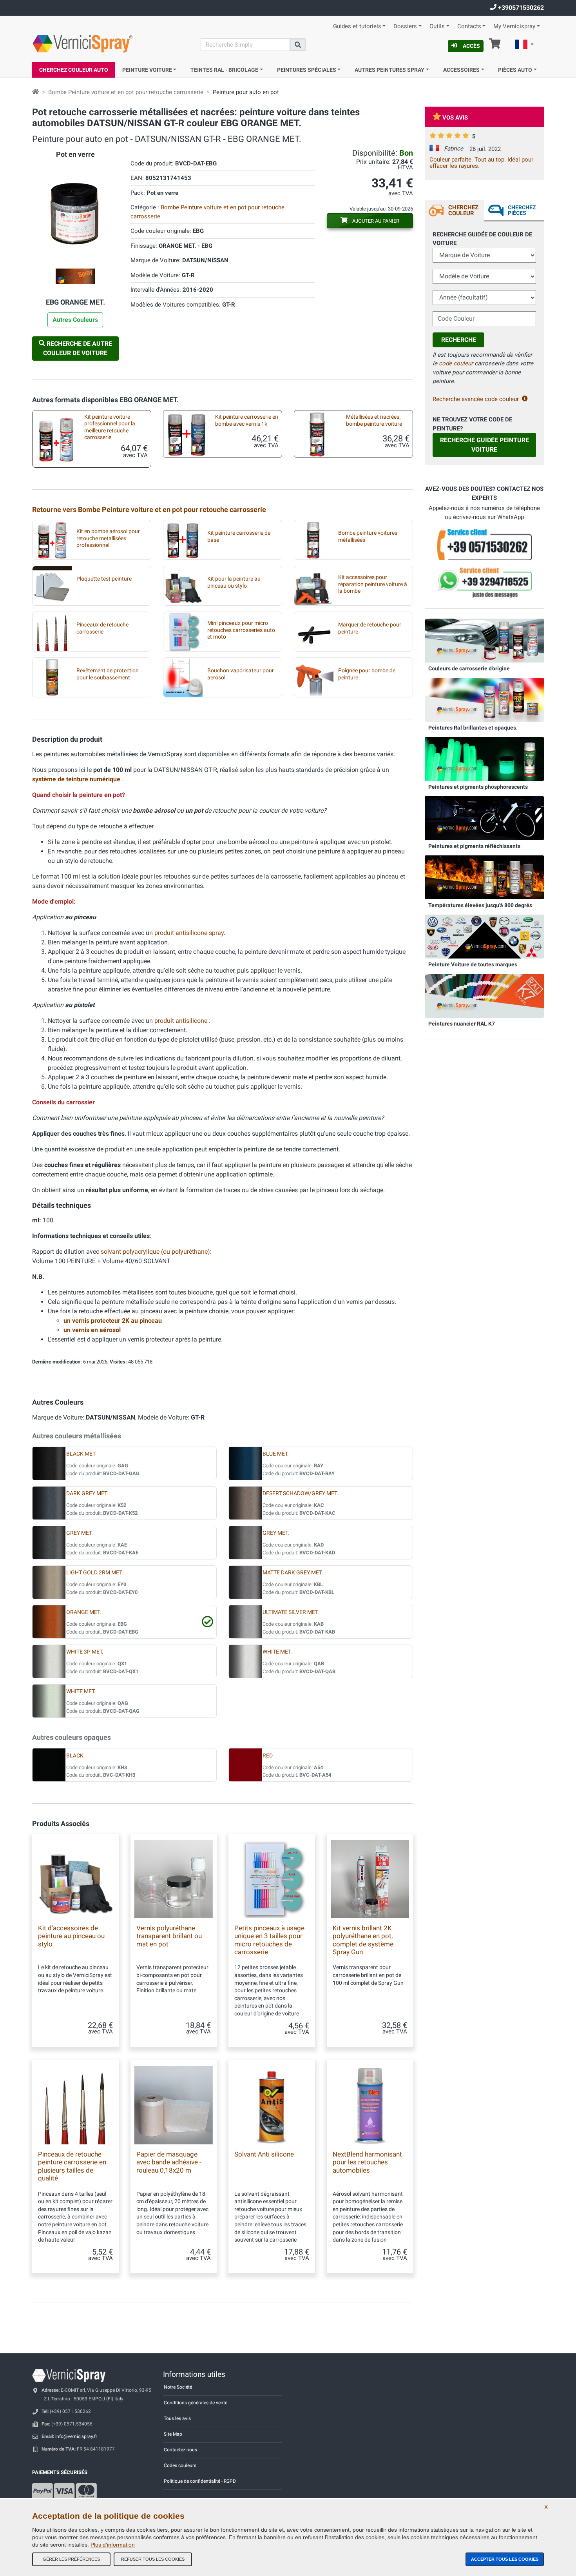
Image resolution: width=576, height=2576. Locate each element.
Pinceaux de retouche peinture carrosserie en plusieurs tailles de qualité (72, 2166)
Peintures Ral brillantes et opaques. (473, 728)
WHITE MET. (277, 1652)
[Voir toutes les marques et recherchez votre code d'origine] (484, 936)
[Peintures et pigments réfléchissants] (484, 818)
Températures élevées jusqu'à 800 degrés (480, 905)
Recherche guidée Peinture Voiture (485, 445)
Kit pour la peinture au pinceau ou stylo (234, 582)
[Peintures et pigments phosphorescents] (484, 759)
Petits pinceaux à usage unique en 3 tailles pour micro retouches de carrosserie (269, 1940)
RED (268, 1756)
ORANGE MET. (84, 1612)
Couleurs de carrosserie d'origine (469, 668)
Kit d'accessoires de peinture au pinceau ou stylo (71, 1936)
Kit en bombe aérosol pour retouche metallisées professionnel (108, 538)
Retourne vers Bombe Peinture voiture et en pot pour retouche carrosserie (149, 509)
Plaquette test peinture (104, 579)
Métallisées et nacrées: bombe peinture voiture (374, 420)
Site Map (173, 2434)
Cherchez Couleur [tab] (463, 210)
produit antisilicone (182, 1021)
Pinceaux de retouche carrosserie (102, 628)
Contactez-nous (180, 2450)
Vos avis (455, 118)
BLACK (75, 1756)
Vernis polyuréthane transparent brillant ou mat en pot (169, 1936)
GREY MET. (80, 1533)
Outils (437, 26)
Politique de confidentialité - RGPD (200, 2481)
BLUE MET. (276, 1454)
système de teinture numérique (77, 779)
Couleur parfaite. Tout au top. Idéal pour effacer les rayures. (481, 163)
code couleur (456, 363)
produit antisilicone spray (189, 933)
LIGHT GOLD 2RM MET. (95, 1573)
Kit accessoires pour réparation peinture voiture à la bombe (373, 584)
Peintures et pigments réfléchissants (474, 846)
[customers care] (484, 544)
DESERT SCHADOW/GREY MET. (300, 1493)
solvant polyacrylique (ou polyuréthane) (155, 1252)
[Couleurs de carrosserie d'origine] (484, 640)
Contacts (469, 26)
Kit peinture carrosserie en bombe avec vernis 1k (247, 420)
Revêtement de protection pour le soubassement (108, 674)
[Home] (35, 92)
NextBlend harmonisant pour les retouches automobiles (367, 2162)
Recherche (459, 340)
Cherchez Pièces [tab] (522, 210)
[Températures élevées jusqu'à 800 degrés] (484, 877)
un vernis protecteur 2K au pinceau (113, 1321)
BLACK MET (81, 1454)
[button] (524, 45)
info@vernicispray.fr (76, 2436)
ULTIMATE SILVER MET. (291, 1612)
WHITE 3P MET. (85, 1652)
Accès (471, 46)
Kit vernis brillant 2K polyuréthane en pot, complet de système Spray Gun (363, 1940)
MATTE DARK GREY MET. (293, 1573)
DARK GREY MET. (87, 1493)
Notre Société (178, 2387)
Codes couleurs (180, 2465)
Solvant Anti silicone (264, 2154)
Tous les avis (177, 2418)
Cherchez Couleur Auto (74, 70)
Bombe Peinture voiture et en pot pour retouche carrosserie (126, 92)
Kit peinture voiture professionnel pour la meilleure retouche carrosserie (110, 427)
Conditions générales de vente (196, 2403)
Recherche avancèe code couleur (476, 399)
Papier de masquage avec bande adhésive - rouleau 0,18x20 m (169, 2162)
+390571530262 (520, 8)
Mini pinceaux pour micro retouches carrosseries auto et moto (241, 630)
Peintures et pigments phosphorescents (478, 787)
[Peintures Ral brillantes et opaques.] (484, 699)
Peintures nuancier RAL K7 (462, 1024)
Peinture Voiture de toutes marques (473, 964)
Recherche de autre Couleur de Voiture (78, 348)
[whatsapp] (484, 583)
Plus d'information (113, 2545)
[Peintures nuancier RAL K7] (484, 995)
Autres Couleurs (75, 320)
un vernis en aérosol (92, 1330)
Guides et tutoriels (357, 26)
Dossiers (405, 26)
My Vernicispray (514, 26)
